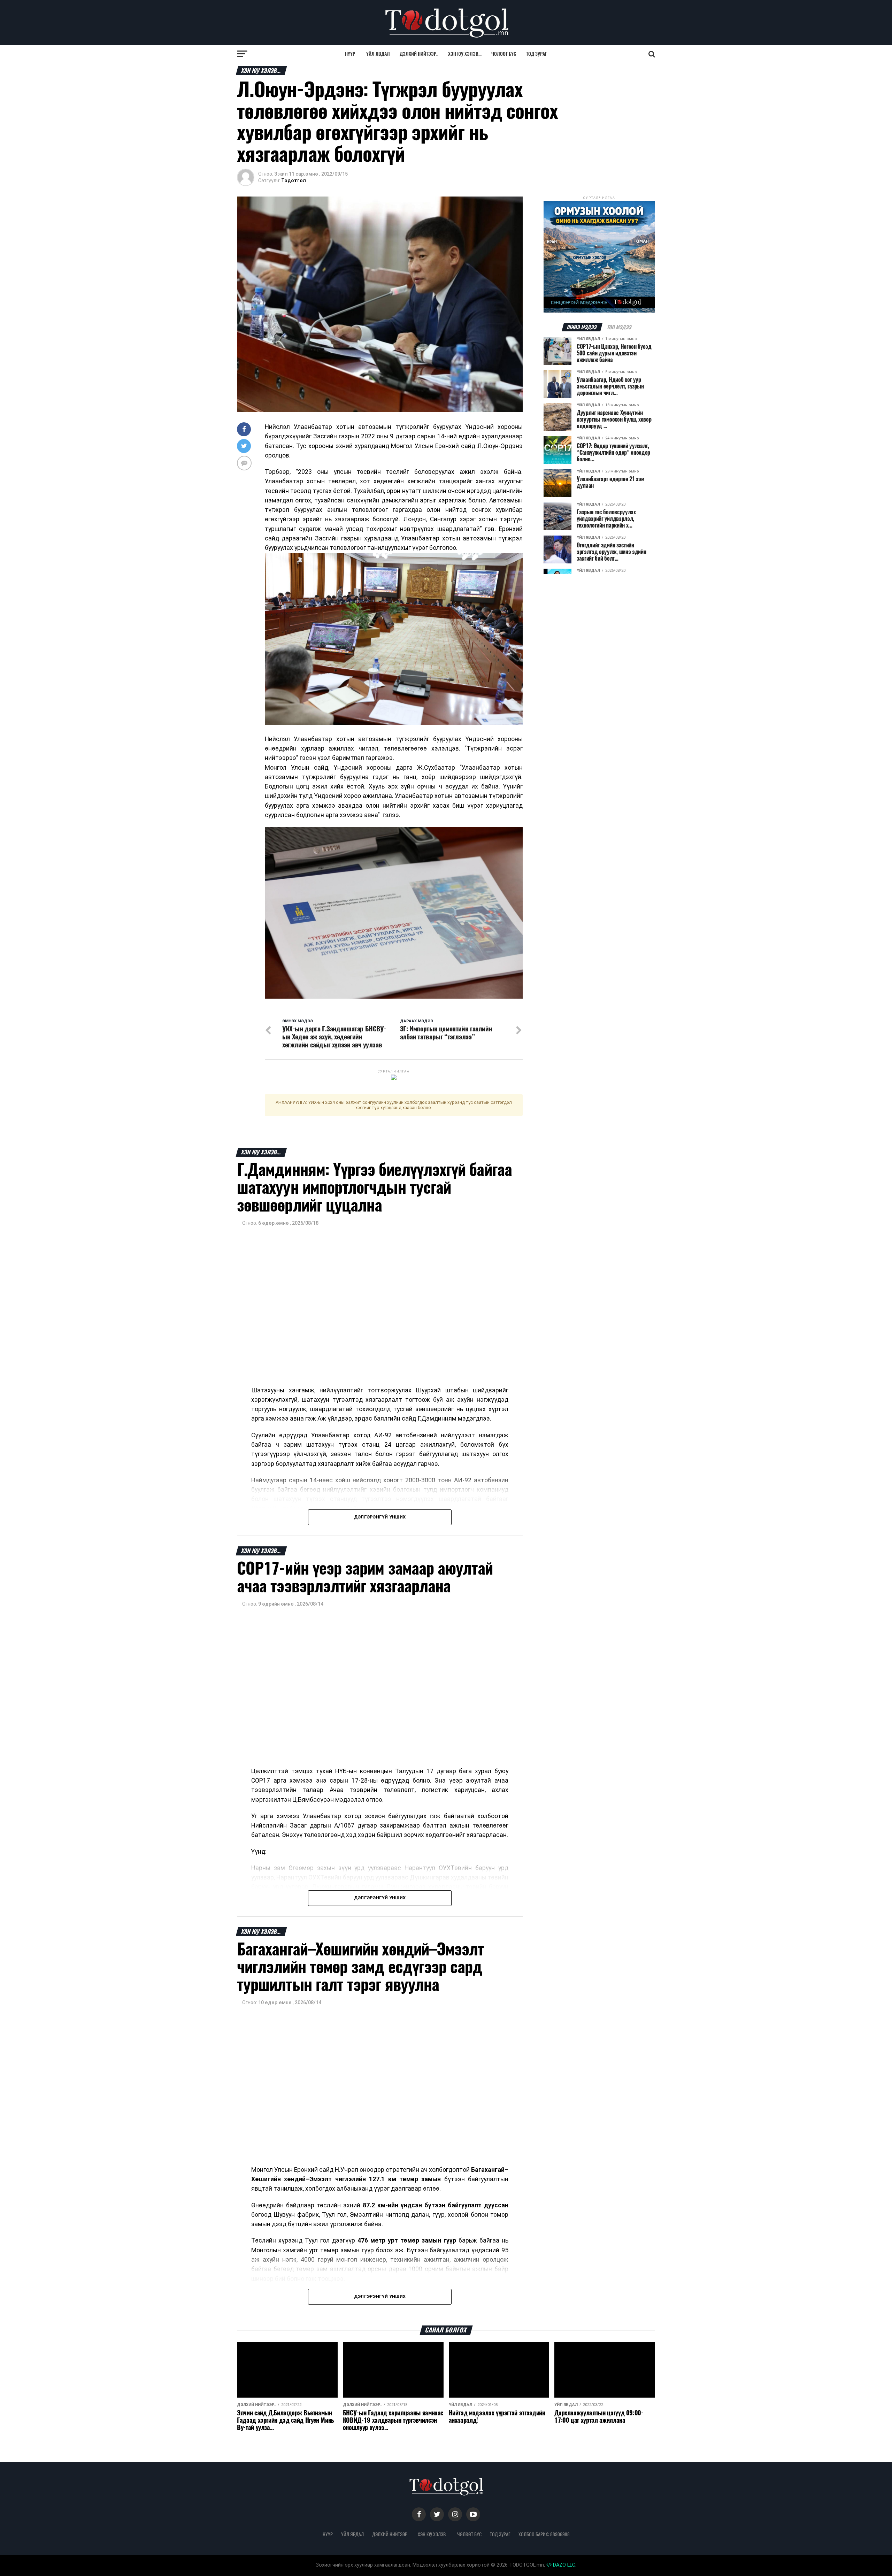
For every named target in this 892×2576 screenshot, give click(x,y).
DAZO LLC (563, 2565)
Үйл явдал (378, 54)
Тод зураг (537, 54)
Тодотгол (294, 180)
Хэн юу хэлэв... (465, 54)
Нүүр (350, 54)
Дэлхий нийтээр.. (419, 54)
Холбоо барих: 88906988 (544, 2534)
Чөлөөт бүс (504, 54)
